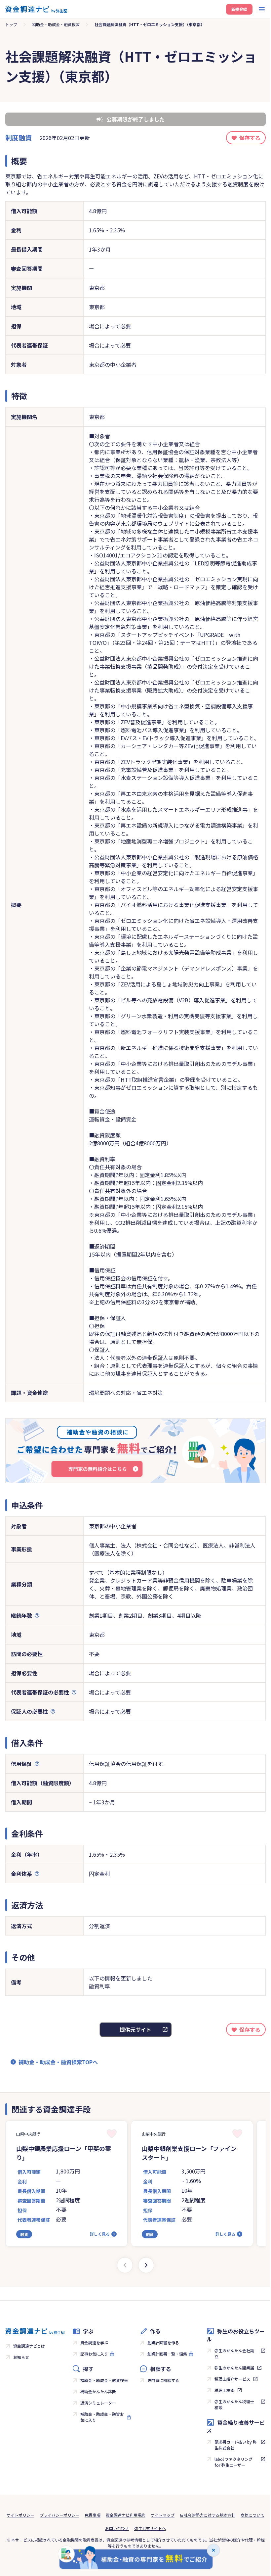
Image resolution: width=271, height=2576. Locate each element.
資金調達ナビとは (29, 2346)
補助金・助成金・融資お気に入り (102, 2417)
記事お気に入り (94, 2354)
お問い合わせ (117, 2528)
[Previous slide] (125, 2265)
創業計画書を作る (163, 2342)
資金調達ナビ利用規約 (126, 2515)
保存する (250, 138)
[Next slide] (146, 2265)
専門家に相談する (163, 2380)
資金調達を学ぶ (94, 2342)
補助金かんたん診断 (98, 2391)
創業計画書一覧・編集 (167, 2354)
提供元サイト (135, 2029)
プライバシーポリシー (59, 2515)
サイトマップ (163, 2515)
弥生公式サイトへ (150, 2528)
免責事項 (93, 2515)
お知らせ (21, 2357)
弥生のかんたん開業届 (234, 2368)
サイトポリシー (20, 2515)
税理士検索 (224, 2390)
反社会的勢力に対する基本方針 (208, 2515)
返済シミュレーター (98, 2403)
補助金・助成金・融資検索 (56, 24)
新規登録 (239, 9)
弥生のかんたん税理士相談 (234, 2404)
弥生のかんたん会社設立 (234, 2353)
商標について (252, 2515)
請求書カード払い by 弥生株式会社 (236, 2445)
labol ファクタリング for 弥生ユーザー (233, 2462)
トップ (11, 24)
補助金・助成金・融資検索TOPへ (58, 2062)
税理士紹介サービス (232, 2379)
